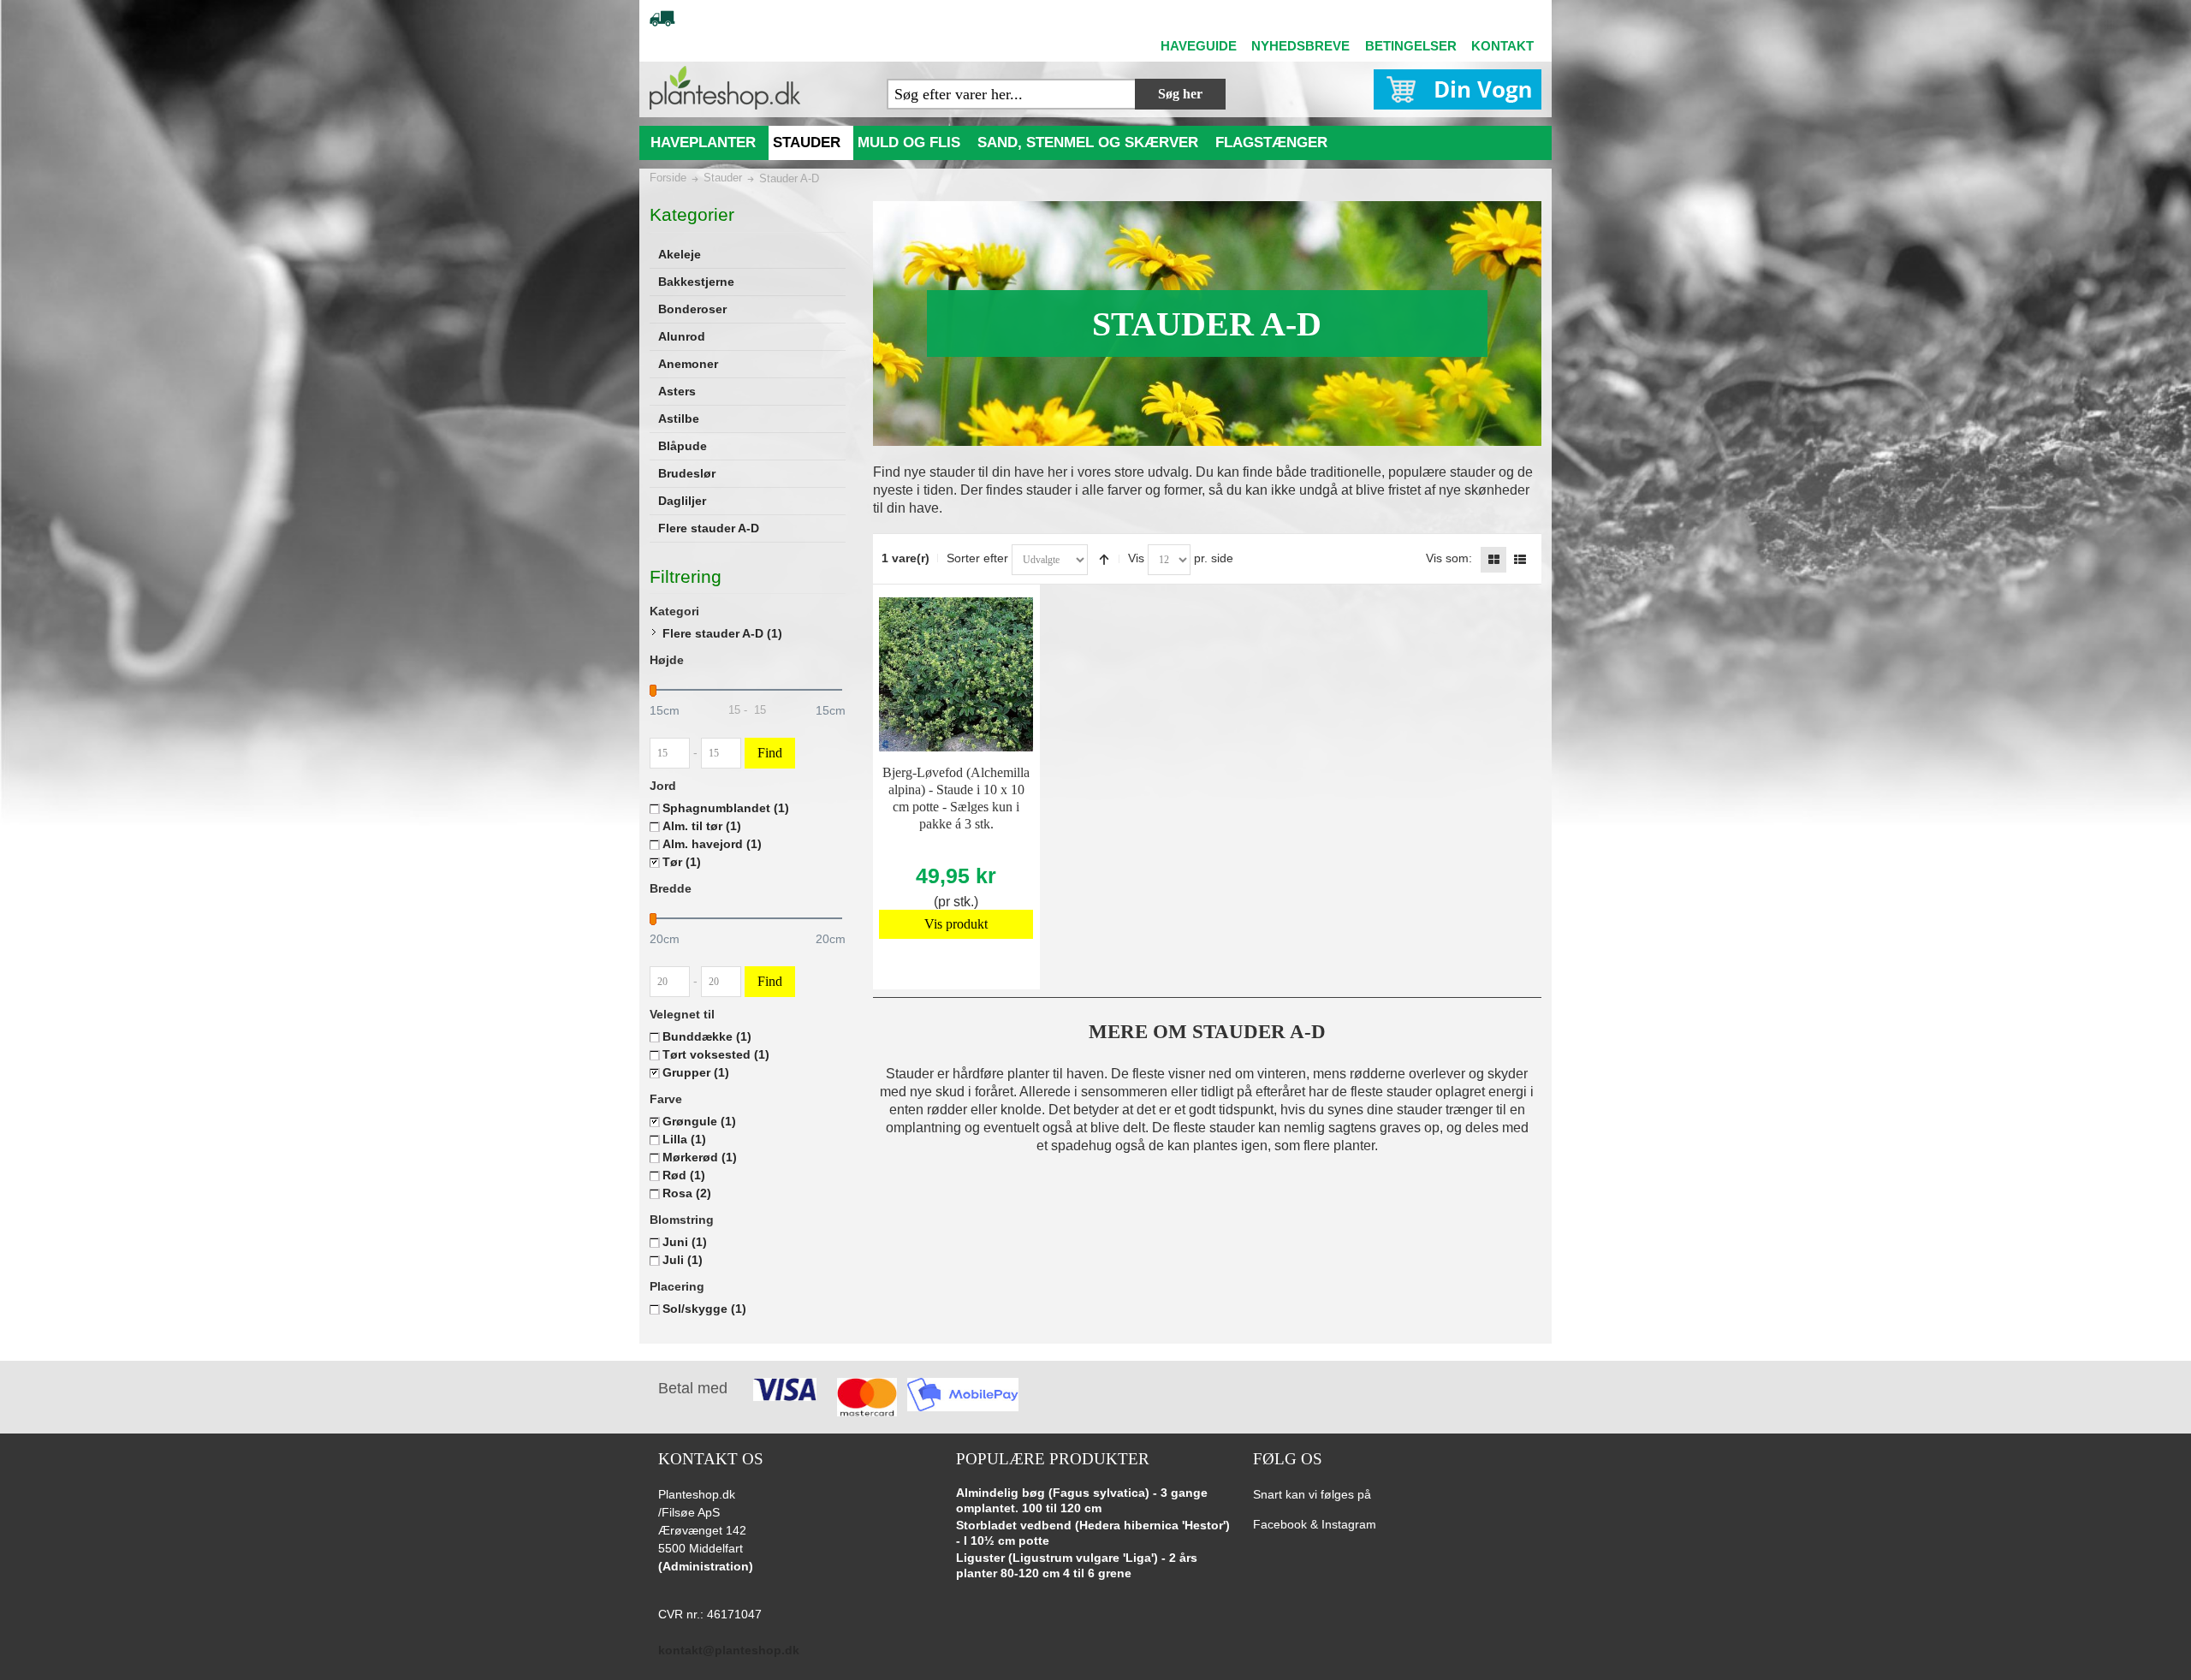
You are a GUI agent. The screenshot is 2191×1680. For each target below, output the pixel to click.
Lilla (684, 1139)
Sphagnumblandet (726, 808)
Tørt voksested (716, 1054)
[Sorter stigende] (1104, 560)
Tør (682, 862)
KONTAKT (1502, 46)
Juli (683, 1260)
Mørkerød (700, 1157)
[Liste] (1520, 560)
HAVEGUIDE (1199, 46)
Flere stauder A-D (722, 633)
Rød (684, 1175)
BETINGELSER (1411, 46)
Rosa (687, 1193)
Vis (1136, 558)
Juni (685, 1242)
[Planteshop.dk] (725, 88)
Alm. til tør (702, 826)
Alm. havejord (712, 844)
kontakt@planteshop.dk (729, 1650)
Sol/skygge (704, 1309)
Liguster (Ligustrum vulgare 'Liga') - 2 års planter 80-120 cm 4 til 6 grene (1077, 1565)
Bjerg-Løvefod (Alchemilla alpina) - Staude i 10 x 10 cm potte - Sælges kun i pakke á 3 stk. (956, 798)
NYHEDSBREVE (1300, 46)
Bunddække (707, 1036)
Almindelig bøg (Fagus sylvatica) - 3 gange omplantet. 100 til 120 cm (1082, 1500)
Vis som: (1449, 558)
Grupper (696, 1072)
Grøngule (699, 1121)
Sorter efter (977, 558)
